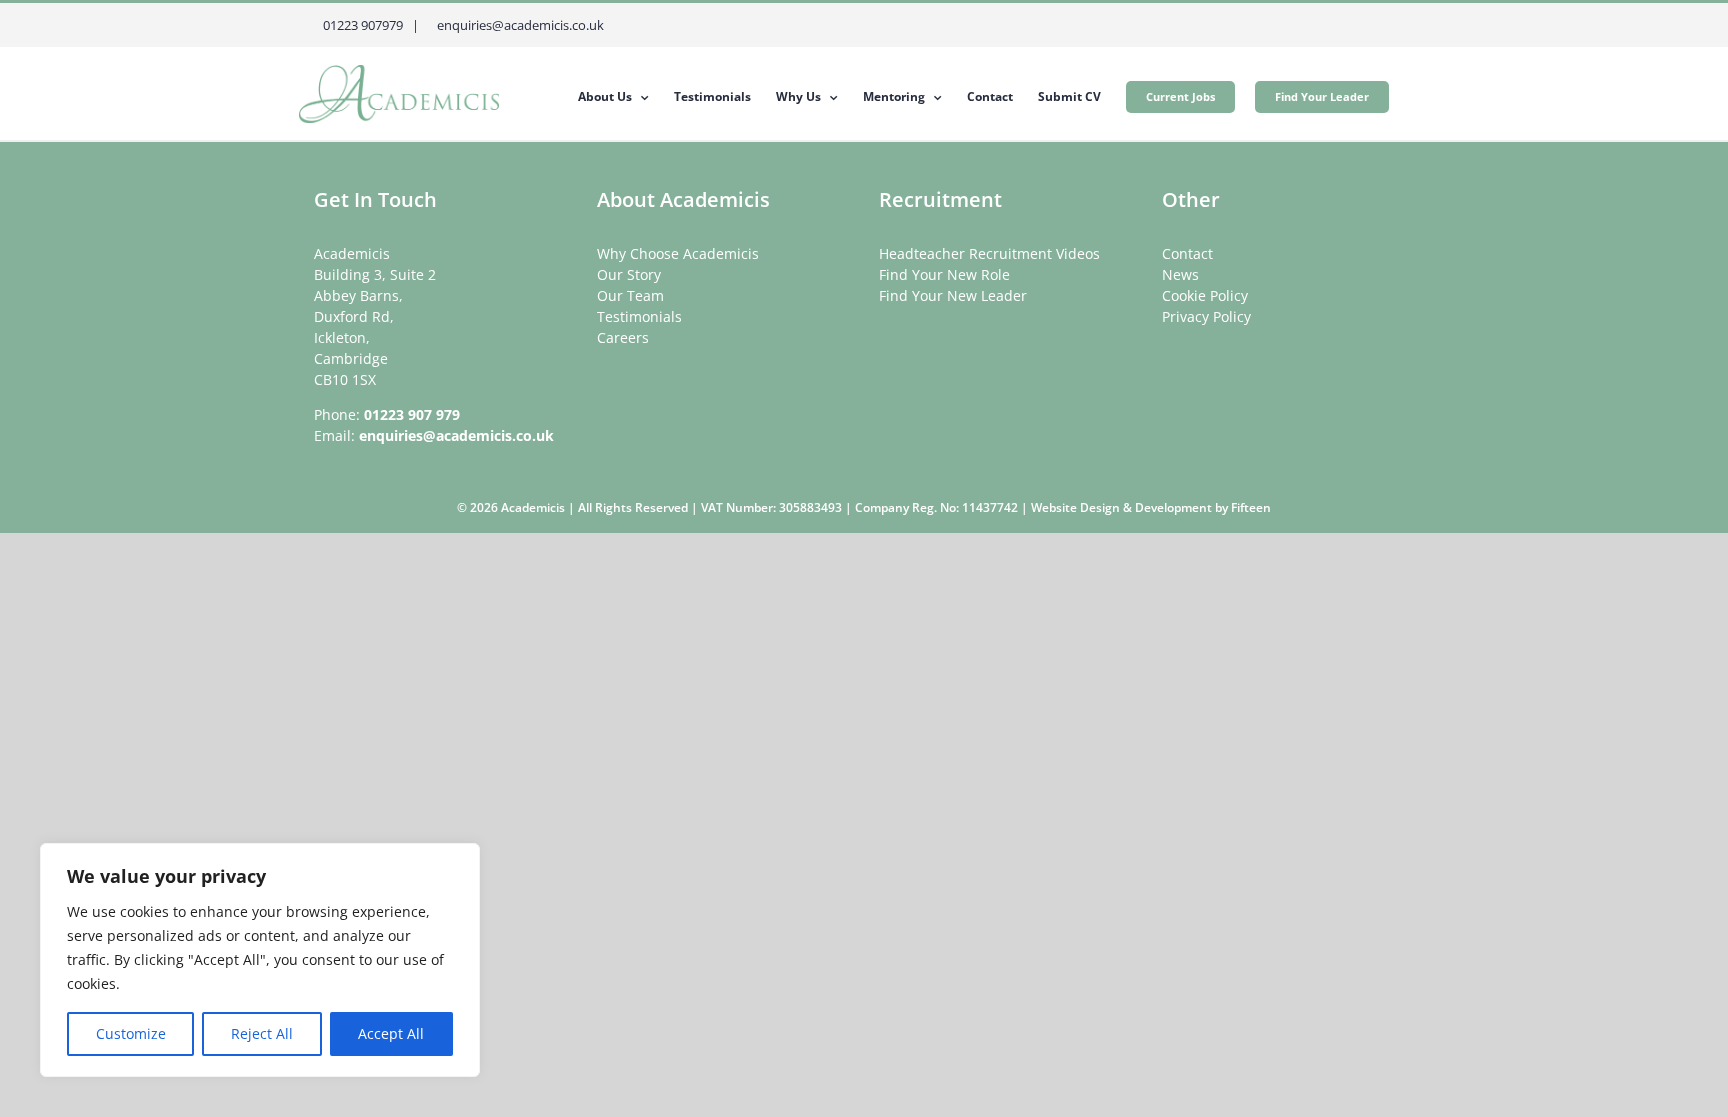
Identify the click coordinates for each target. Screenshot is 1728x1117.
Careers (623, 337)
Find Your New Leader (953, 295)
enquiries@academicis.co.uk (456, 435)
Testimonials (639, 316)
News (1180, 274)
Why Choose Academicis (678, 253)
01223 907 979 (412, 414)
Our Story (629, 274)
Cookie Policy (1205, 295)
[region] (260, 960)
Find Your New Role (944, 274)
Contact (1187, 253)
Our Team (630, 295)
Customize (131, 1033)
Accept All (391, 1033)
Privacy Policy (1206, 316)
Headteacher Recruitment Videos (989, 253)
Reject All (262, 1033)
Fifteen (1251, 507)
